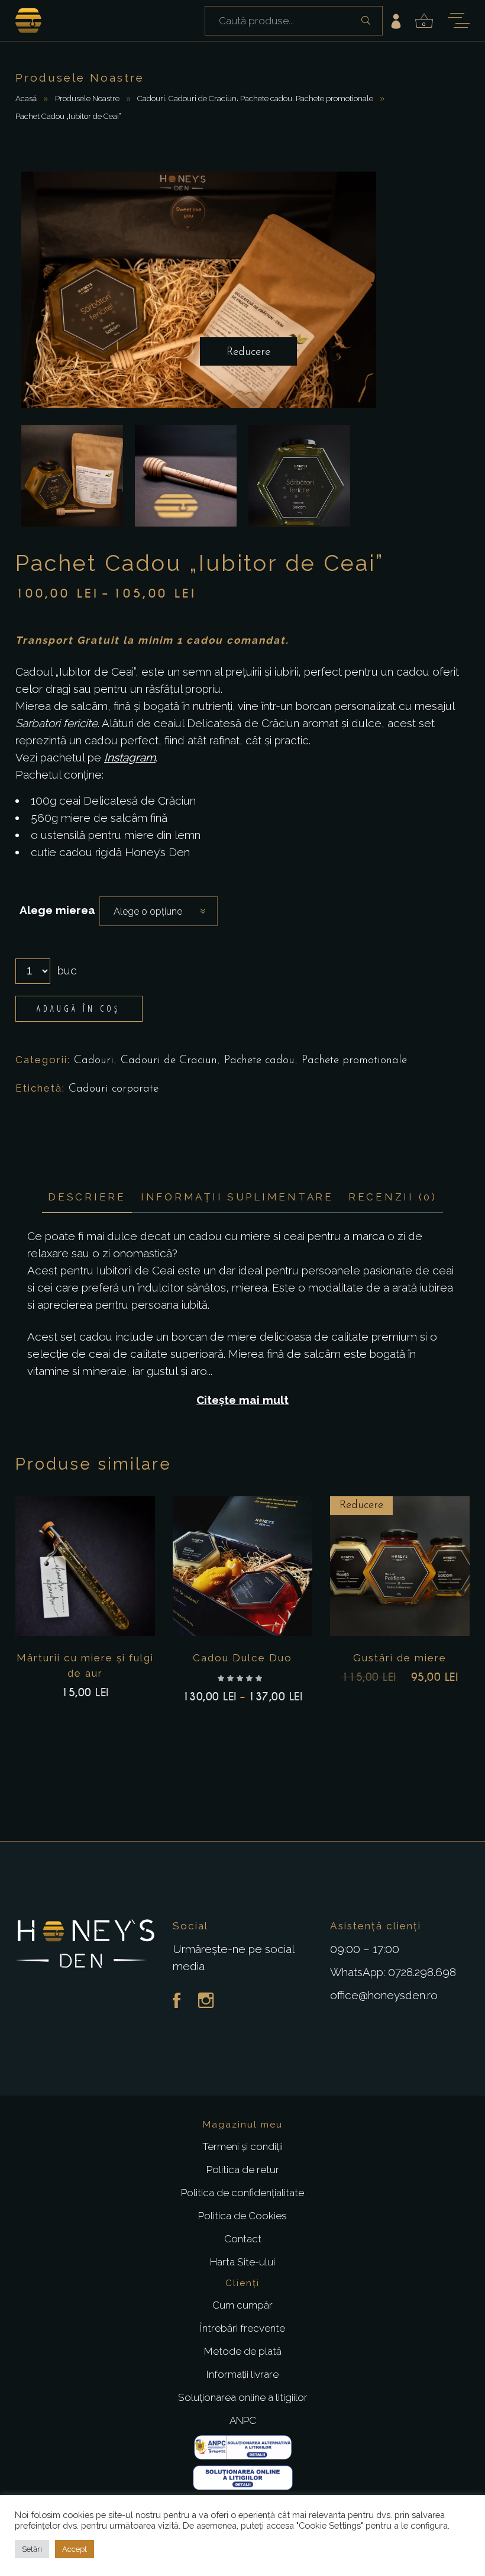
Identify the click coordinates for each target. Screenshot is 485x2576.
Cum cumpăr (242, 2305)
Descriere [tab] (87, 1197)
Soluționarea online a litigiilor (243, 2397)
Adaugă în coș (79, 1008)
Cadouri (151, 98)
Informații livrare (242, 2374)
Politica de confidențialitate (242, 2193)
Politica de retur (243, 2170)
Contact (243, 2239)
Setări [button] (32, 2549)
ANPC (243, 2420)
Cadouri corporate (114, 1089)
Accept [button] (75, 2549)
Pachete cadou (266, 98)
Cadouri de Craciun (203, 98)
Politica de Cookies (242, 2216)
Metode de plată (243, 2351)
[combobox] (159, 911)
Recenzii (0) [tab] (393, 1197)
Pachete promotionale (334, 98)
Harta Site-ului (242, 2262)
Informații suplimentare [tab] (237, 1197)
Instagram (130, 757)
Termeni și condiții (242, 2146)
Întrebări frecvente (242, 2328)
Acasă (26, 98)
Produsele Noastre (87, 98)
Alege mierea (57, 910)
